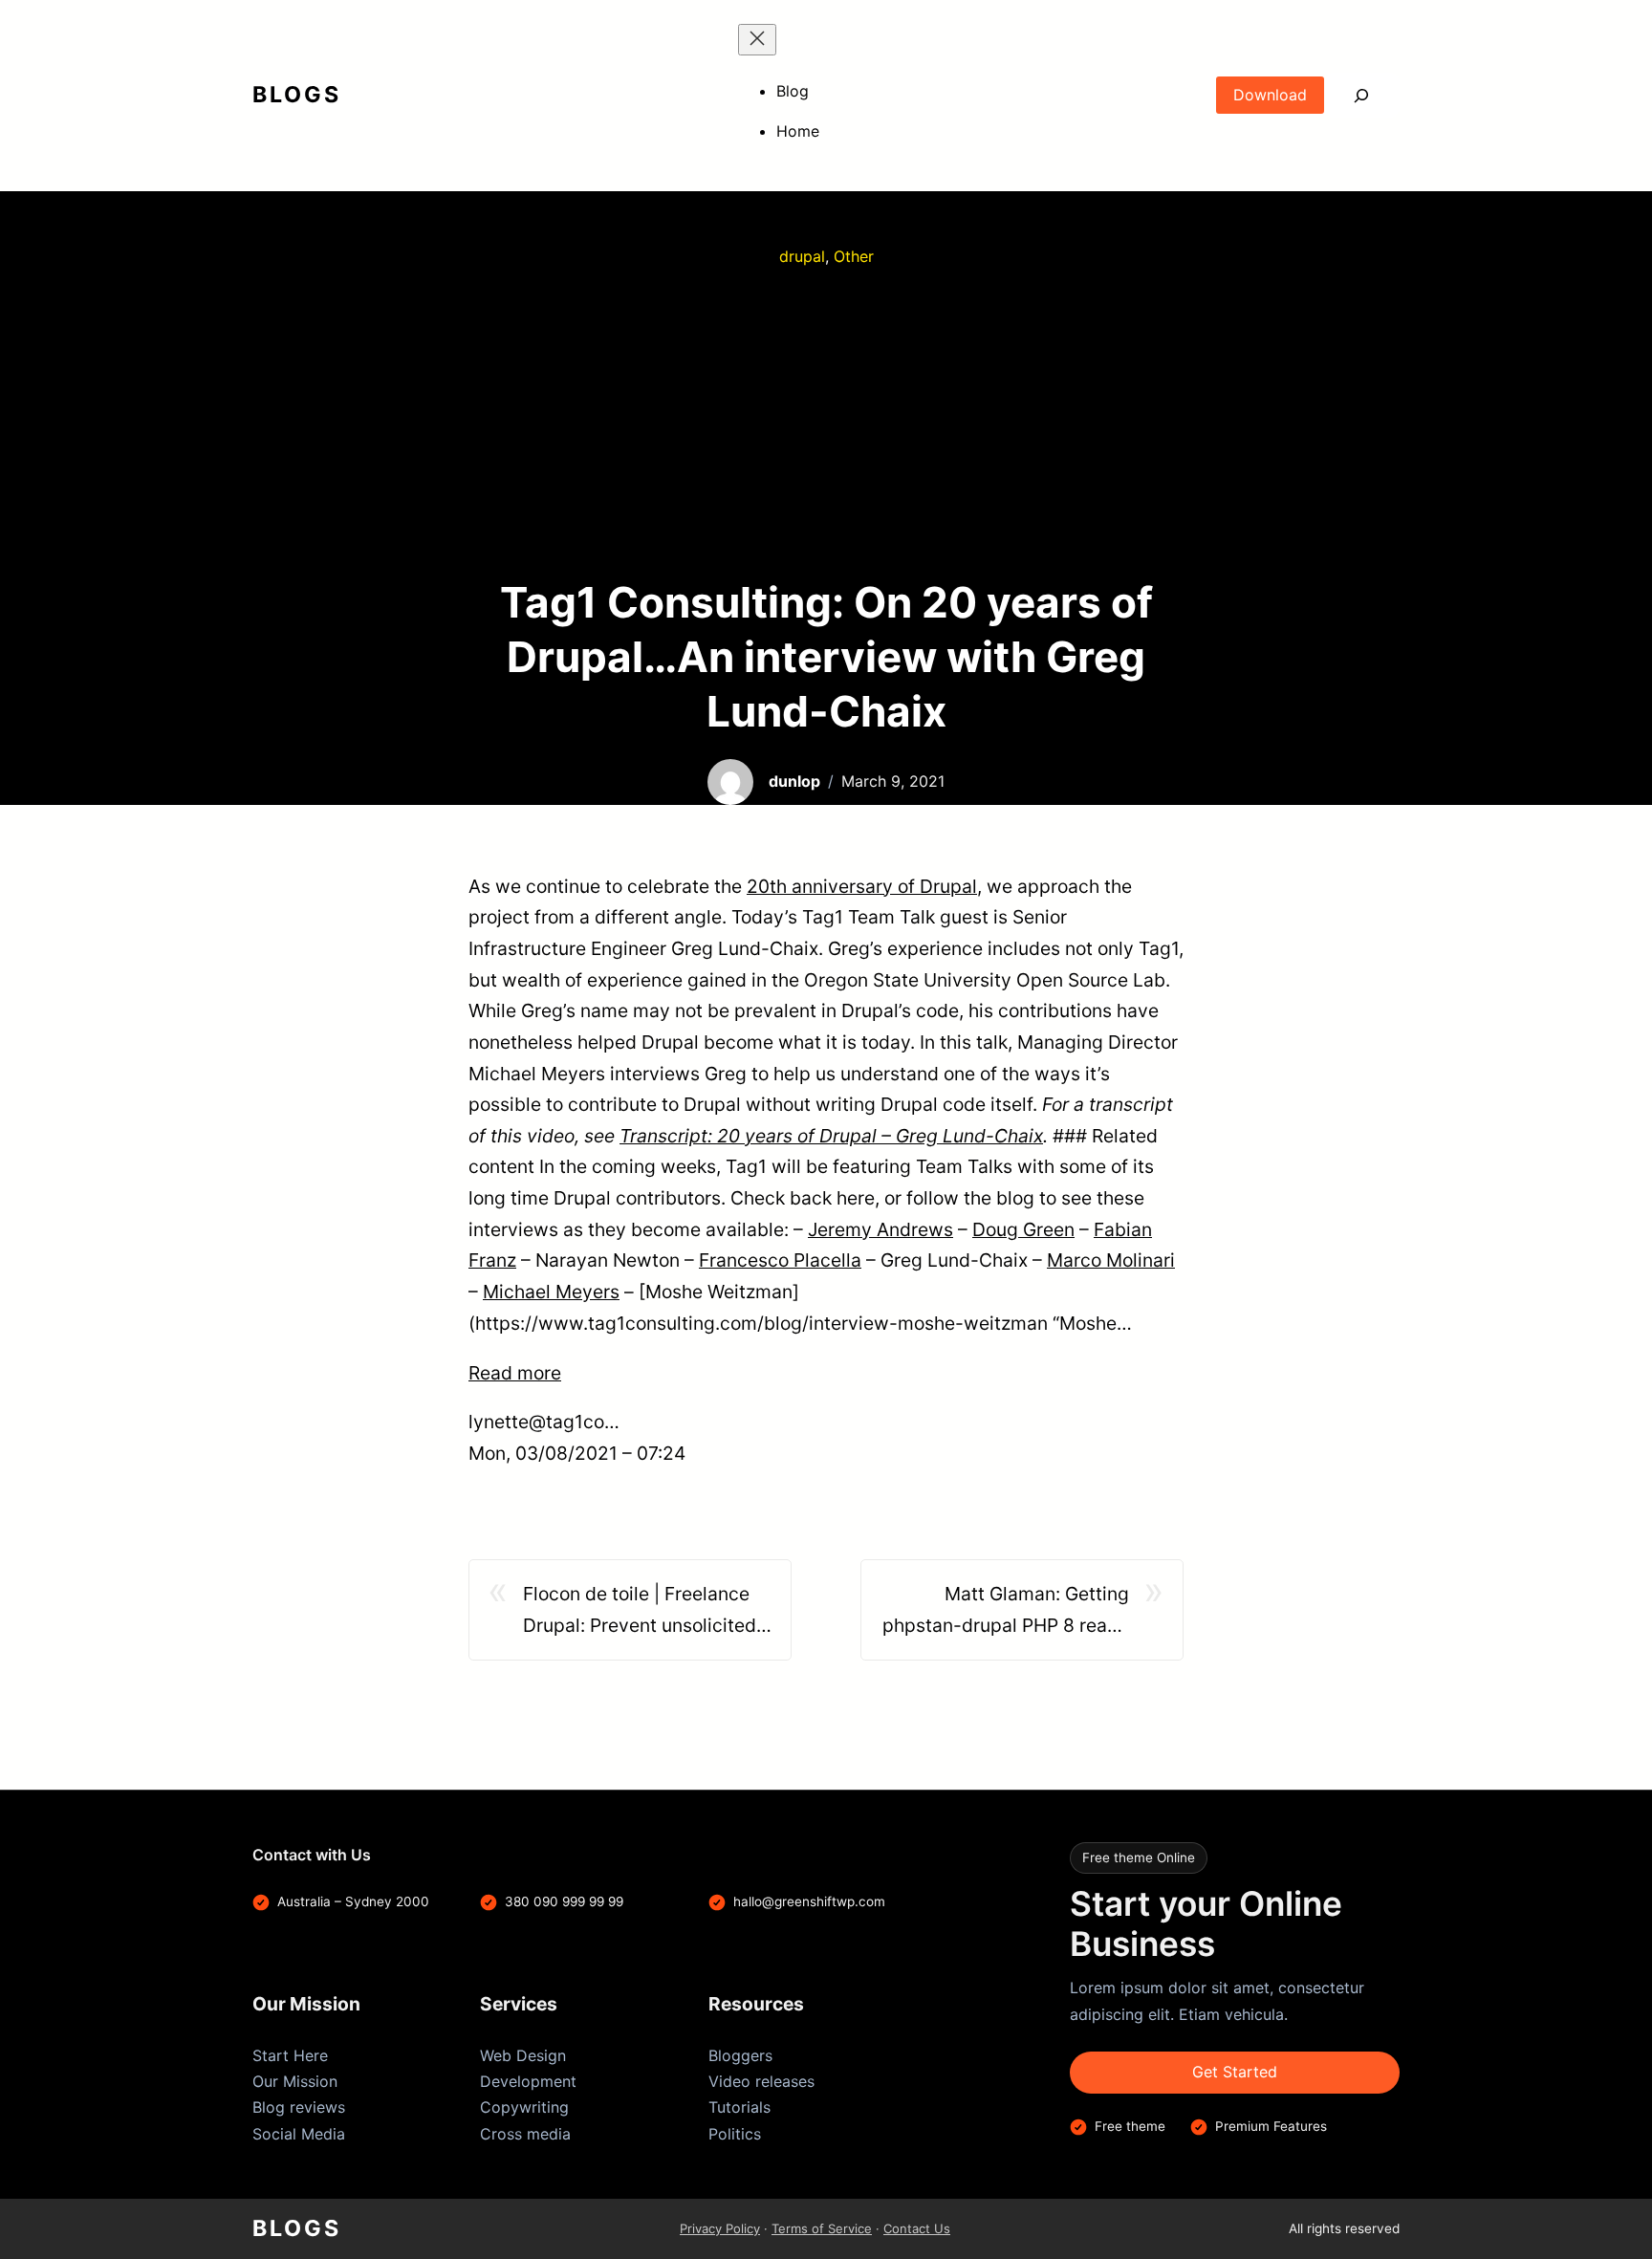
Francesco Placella (780, 1260)
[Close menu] (757, 40)
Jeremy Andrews (880, 1229)
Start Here (290, 2055)
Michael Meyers (551, 1292)
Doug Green (1023, 1229)
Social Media (299, 2134)
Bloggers (740, 2055)
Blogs (297, 95)
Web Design (523, 2055)
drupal (802, 256)
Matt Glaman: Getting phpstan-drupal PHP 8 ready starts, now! (1006, 1611)
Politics (735, 2134)
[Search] (1362, 95)
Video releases (761, 2081)
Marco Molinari (1111, 1260)
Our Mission (295, 2081)
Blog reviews (299, 2107)
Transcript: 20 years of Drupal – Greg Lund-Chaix (831, 1136)
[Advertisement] (826, 423)
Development (528, 2081)
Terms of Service (822, 2228)
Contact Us (917, 2228)
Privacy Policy (720, 2228)
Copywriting (524, 2107)
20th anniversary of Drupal (862, 886)
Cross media (525, 2134)
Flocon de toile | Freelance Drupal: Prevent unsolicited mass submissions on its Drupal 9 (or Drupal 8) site (640, 1611)
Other (854, 256)
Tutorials (739, 2107)
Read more (515, 1373)
